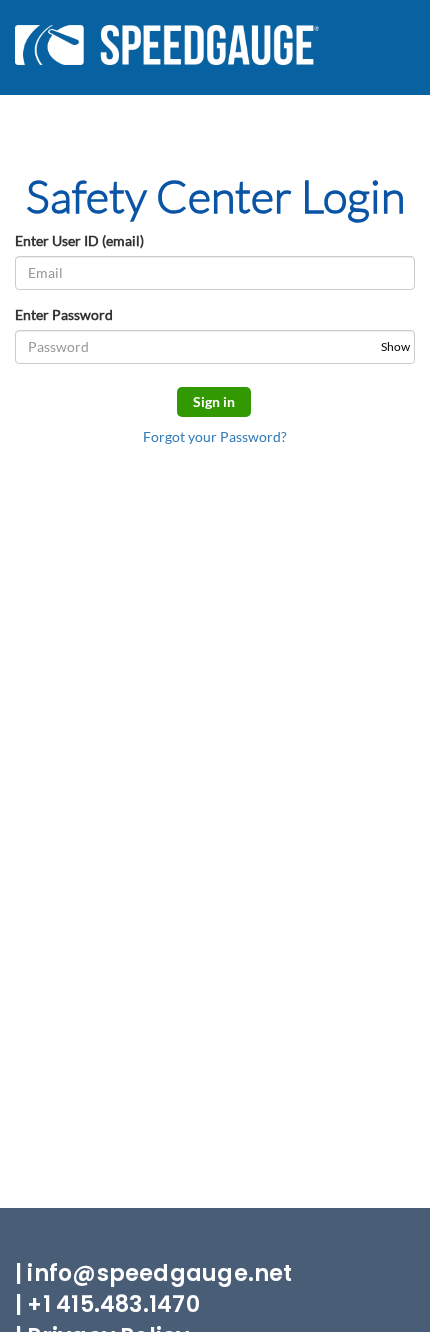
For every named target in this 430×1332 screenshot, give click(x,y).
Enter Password (64, 314)
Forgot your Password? (215, 436)
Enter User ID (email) (79, 240)
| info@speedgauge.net (154, 1273)
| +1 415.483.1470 (107, 1304)
